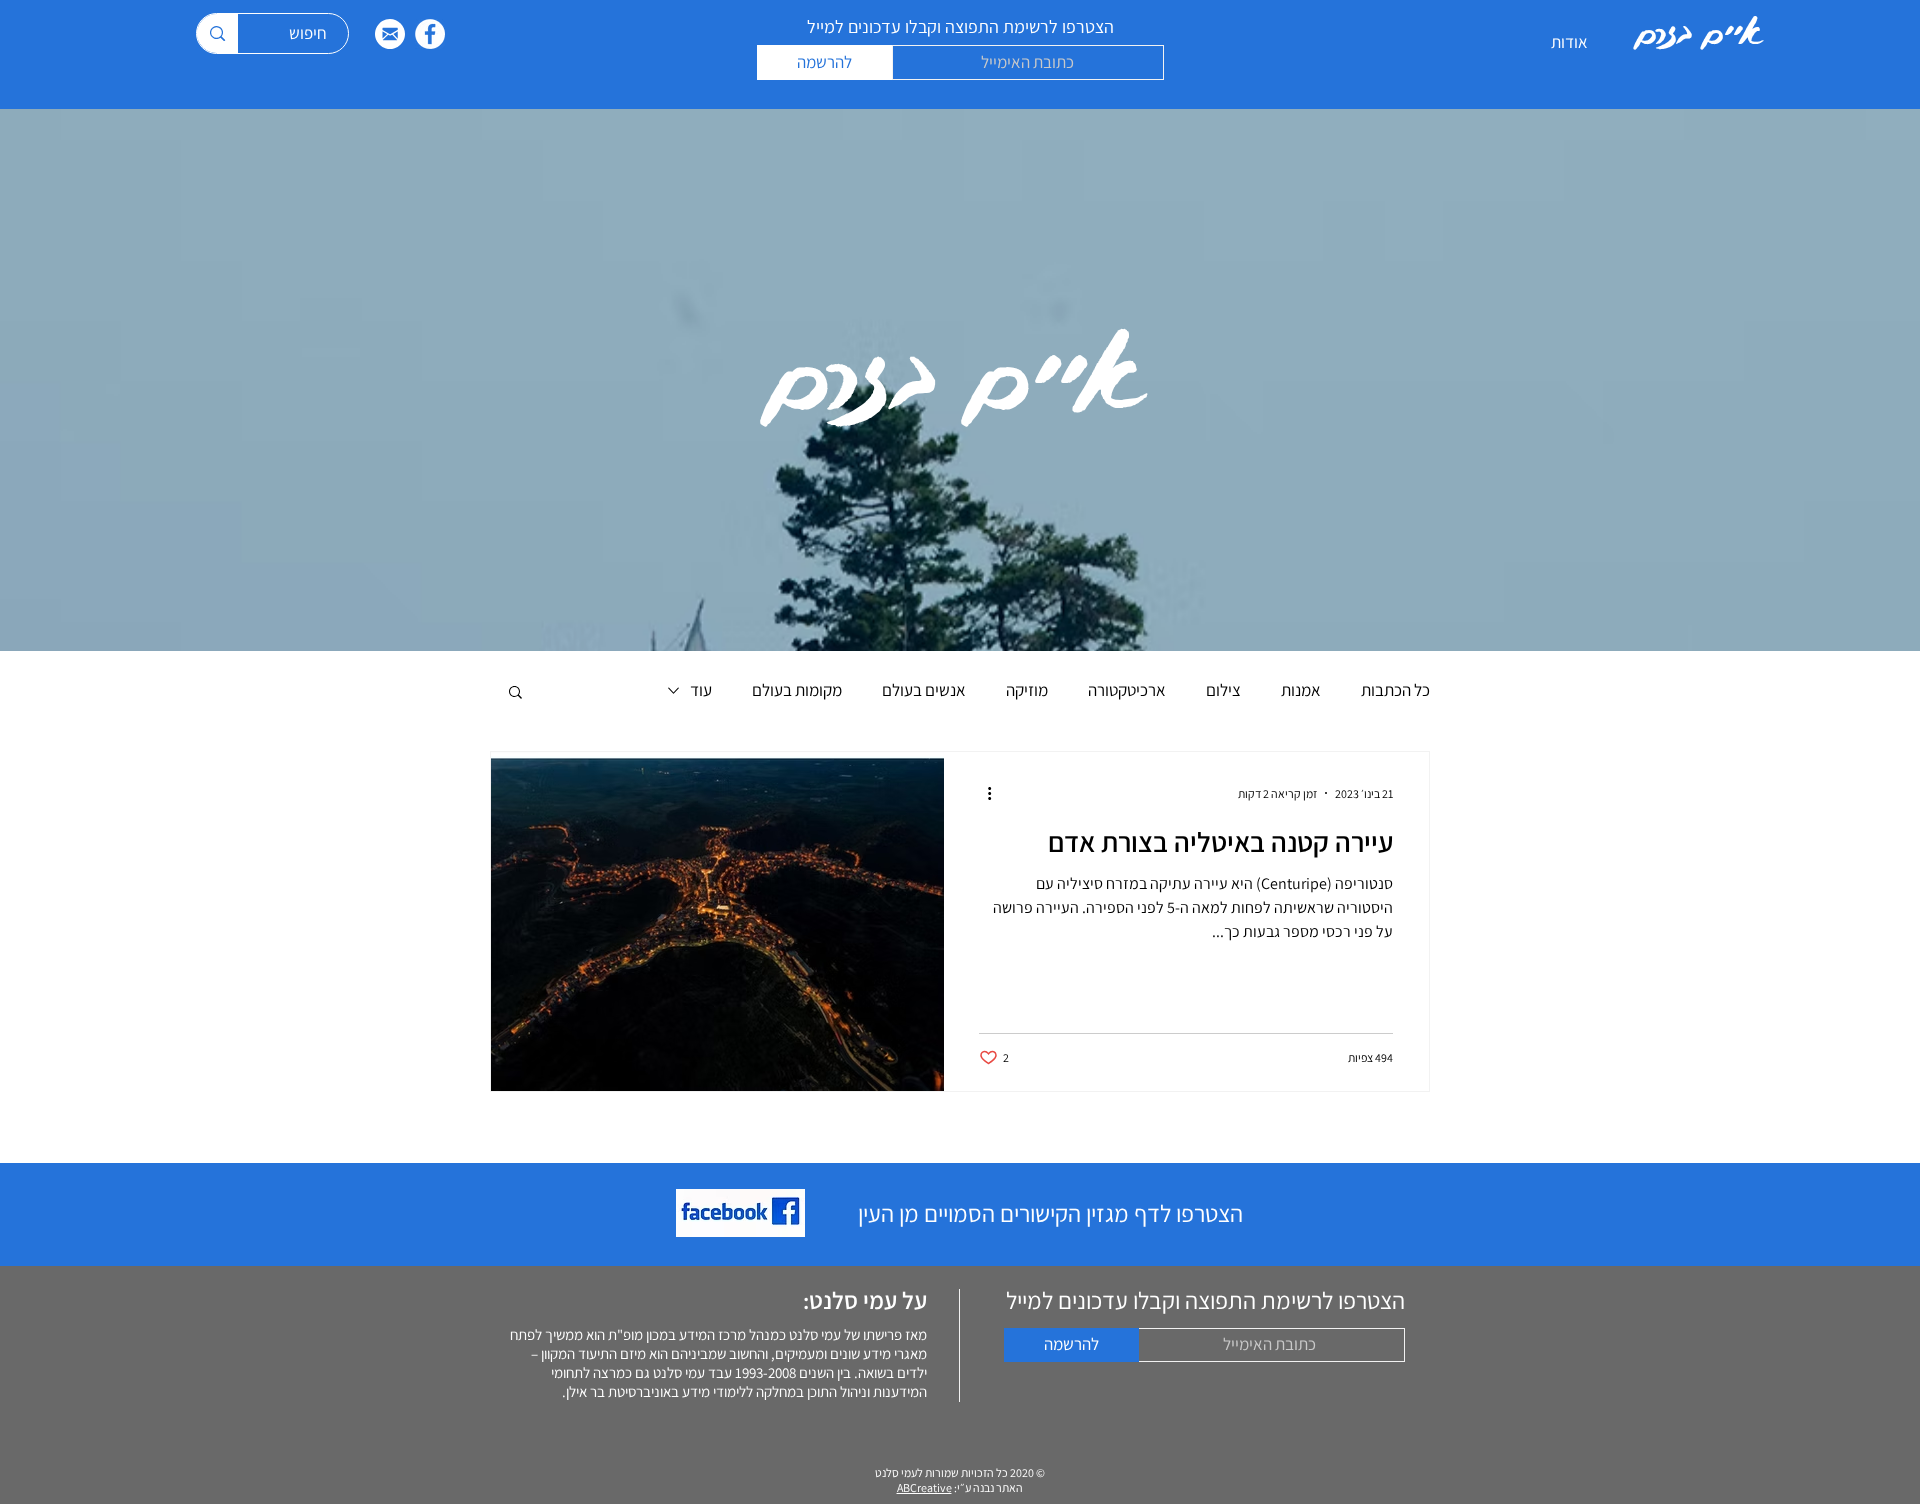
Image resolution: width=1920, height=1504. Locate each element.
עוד (701, 690)
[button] (515, 693)
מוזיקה (1027, 690)
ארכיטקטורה (1127, 690)
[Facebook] (430, 34)
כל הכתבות (1395, 690)
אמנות (1301, 690)
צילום (1223, 690)
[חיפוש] (217, 33)
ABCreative (924, 1487)
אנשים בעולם (924, 690)
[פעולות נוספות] (982, 793)
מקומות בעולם (797, 690)
